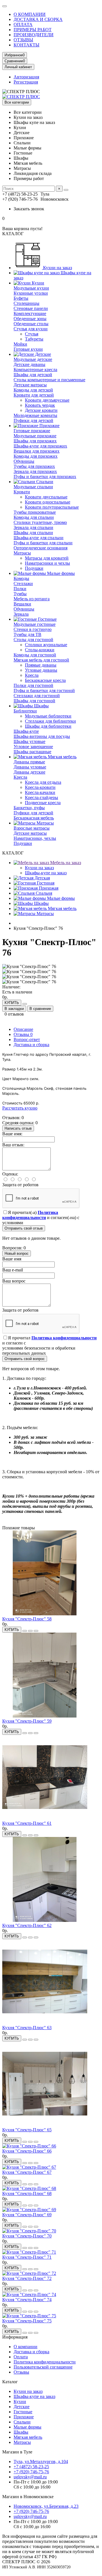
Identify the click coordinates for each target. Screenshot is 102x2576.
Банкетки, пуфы (29, 808)
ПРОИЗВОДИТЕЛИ (34, 35)
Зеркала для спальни (33, 527)
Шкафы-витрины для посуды (42, 736)
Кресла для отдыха (43, 782)
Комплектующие (30, 313)
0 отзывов (14, 1014)
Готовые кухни (28, 349)
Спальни (44, 482)
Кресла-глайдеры (42, 797)
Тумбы (20, 594)
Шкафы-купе (26, 731)
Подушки (34, 568)
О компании (25, 2347)
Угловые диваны (41, 670)
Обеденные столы (31, 324)
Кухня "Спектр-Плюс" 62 (27, 1925)
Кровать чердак (40, 405)
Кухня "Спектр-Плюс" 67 (27, 2172)
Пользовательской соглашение (43, 2367)
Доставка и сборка (31, 1045)
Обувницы (24, 461)
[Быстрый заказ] (25, 1004)
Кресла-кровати (40, 787)
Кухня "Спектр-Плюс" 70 (27, 2236)
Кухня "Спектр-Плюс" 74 (27, 2300)
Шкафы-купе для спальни (39, 538)
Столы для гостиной (33, 640)
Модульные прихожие (35, 436)
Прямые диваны (41, 665)
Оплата (21, 2357)
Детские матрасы (30, 385)
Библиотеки (25, 711)
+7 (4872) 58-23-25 (31, 2467)
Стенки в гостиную (33, 629)
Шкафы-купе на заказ (46, 873)
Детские (42, 354)
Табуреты (34, 339)
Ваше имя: (12, 1134)
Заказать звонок (29, 209)
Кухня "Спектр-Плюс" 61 (27, 1823)
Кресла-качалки (40, 792)
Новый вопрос (17, 1253)
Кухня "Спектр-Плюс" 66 (27, 2151)
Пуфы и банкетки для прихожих (45, 477)
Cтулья (32, 334)
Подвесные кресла (43, 803)
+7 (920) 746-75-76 (31, 2472)
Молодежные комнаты (35, 415)
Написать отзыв (18, 1128)
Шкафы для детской (33, 375)
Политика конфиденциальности (45, 2362)
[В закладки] (30, 1631)
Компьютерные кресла (35, 370)
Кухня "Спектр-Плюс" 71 (27, 2257)
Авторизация (26, 77)
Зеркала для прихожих (35, 471)
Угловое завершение (33, 747)
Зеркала (21, 614)
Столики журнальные (46, 645)
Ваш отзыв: (13, 1145)
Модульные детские (33, 359)
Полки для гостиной (33, 685)
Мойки (20, 344)
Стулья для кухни (31, 329)
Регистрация (26, 82)
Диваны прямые (29, 762)
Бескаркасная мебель (34, 818)
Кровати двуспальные (46, 497)
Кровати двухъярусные (47, 400)
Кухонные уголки (31, 293)
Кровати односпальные (48, 502)
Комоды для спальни (34, 517)
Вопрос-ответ (27, 1039)
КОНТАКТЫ (26, 45)
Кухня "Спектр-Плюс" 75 (27, 2321)
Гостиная (45, 883)
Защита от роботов (20, 1185)
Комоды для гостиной (35, 655)
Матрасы (22, 553)
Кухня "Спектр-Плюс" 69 (27, 2215)
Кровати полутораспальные (52, 507)
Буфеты (21, 298)
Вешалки (22, 604)
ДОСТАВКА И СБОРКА (38, 19)
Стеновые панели (31, 308)
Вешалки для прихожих (37, 451)
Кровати (22, 492)
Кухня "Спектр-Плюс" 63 (27, 2028)
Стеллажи (23, 583)
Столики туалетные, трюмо (40, 522)
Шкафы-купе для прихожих (40, 446)
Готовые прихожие (32, 431)
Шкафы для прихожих (35, 441)
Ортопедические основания (41, 548)
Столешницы (26, 303)
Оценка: (10, 1174)
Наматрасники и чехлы (47, 563)
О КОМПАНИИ (30, 14)
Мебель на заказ (65, 863)
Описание (23, 1029)
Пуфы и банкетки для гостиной (44, 690)
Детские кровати (41, 410)
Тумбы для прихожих (34, 466)
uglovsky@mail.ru (30, 2477)
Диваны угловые (30, 767)
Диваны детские (29, 772)
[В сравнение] (36, 1631)
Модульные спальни (33, 487)
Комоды (21, 578)
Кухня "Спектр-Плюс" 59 (27, 1721)
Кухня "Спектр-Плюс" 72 (27, 2278)
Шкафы (41, 706)
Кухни (37, 283)
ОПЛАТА (23, 24)
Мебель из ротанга (32, 599)
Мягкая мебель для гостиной (41, 660)
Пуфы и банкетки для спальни (43, 543)
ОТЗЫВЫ (23, 40)
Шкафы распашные (32, 752)
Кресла (32, 675)
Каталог (10, 2382)
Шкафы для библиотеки (48, 726)
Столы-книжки (40, 650)
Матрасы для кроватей (47, 558)
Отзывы (23, 1034)
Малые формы (60, 573)
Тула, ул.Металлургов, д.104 (41, 2462)
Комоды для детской (33, 390)
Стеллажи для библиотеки (50, 721)
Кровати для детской (34, 395)
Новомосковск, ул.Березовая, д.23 (46, 2506)
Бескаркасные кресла (45, 680)
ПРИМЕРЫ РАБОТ (33, 30)
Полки (20, 589)
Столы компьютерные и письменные (49, 380)
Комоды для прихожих (36, 456)
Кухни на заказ (57, 268)
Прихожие (49, 426)
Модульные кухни (31, 288)
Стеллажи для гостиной (37, 696)
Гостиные (47, 619)
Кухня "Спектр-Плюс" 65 (27, 2130)
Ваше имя (12, 1259)
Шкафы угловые (29, 741)
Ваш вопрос (14, 1281)
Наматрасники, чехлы (35, 838)
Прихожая (48, 888)
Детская (42, 878)
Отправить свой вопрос (25, 1359)
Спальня (43, 893)
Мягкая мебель (62, 757)
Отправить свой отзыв (24, 1228)
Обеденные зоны (30, 319)
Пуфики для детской (33, 420)
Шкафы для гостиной (34, 701)
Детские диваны (29, 364)
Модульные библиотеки (48, 716)
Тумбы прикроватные (35, 512)
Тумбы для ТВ (27, 634)
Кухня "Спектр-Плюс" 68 (27, 2193)
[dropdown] (5, 6)
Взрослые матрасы (32, 828)
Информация (15, 2337)
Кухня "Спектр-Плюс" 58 (27, 1619)
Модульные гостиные (35, 624)
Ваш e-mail (13, 1270)
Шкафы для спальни (33, 533)
